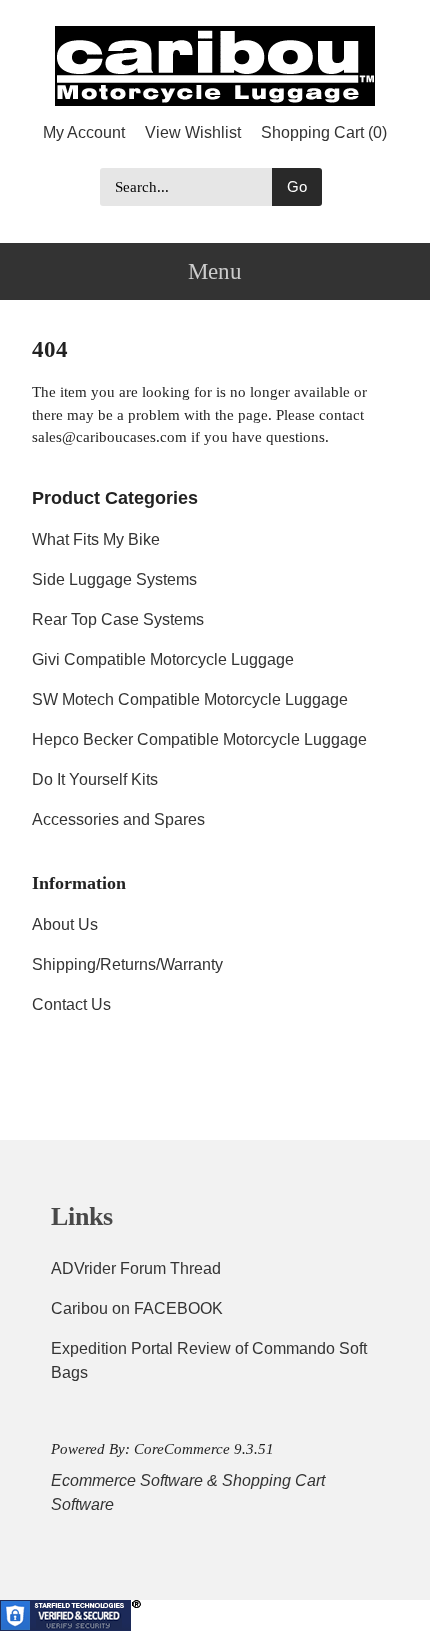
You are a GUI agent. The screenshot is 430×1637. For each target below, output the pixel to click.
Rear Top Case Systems (118, 619)
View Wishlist (193, 132)
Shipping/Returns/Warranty (127, 964)
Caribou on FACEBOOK (137, 1308)
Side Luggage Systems (114, 579)
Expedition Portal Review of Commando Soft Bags (209, 1360)
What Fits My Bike (96, 539)
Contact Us (71, 1004)
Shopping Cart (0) (324, 132)
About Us (65, 924)
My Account (84, 132)
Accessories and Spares (118, 819)
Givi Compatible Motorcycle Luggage (163, 659)
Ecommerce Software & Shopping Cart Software (188, 1492)
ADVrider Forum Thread (136, 1268)
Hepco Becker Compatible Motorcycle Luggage (199, 739)
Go (297, 186)
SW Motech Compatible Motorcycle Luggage (190, 699)
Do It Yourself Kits (95, 779)
